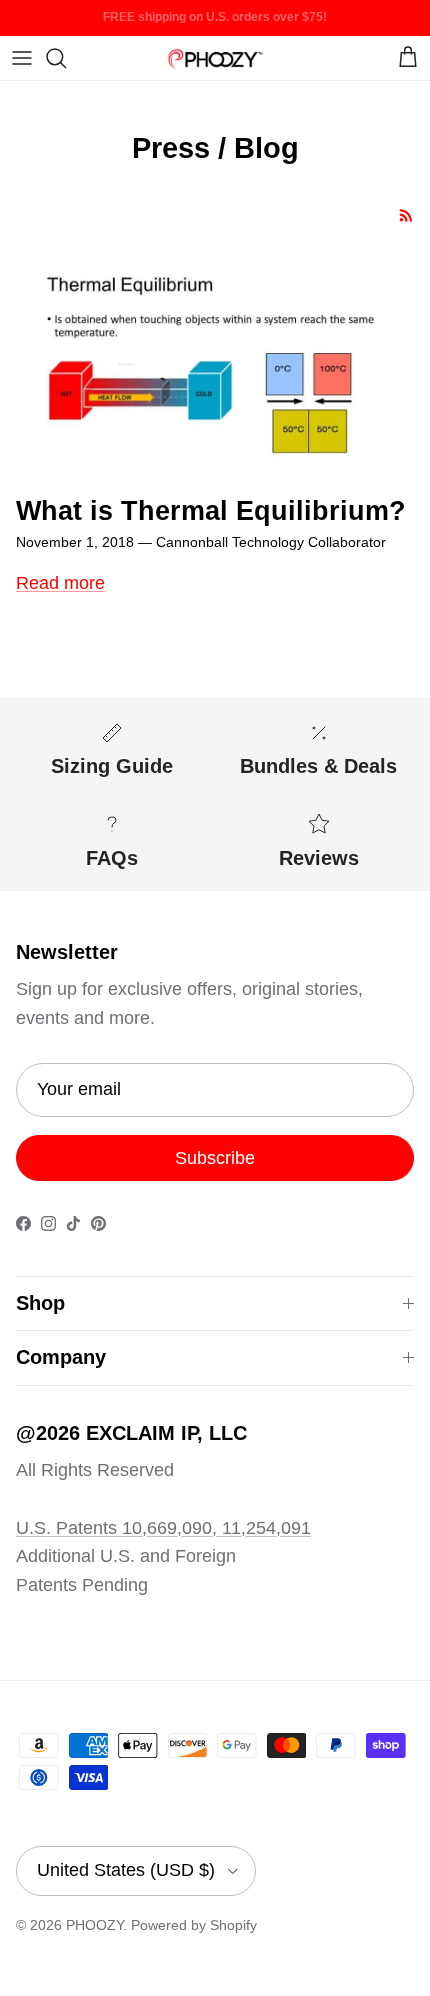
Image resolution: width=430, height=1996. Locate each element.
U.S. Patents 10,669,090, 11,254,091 (163, 1528)
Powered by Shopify (194, 1925)
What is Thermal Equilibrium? (211, 511)
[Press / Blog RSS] (406, 215)
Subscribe (215, 1158)
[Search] (66, 58)
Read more (60, 583)
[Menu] (22, 58)
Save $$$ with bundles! (215, 25)
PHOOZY (94, 1925)
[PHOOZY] (215, 57)
